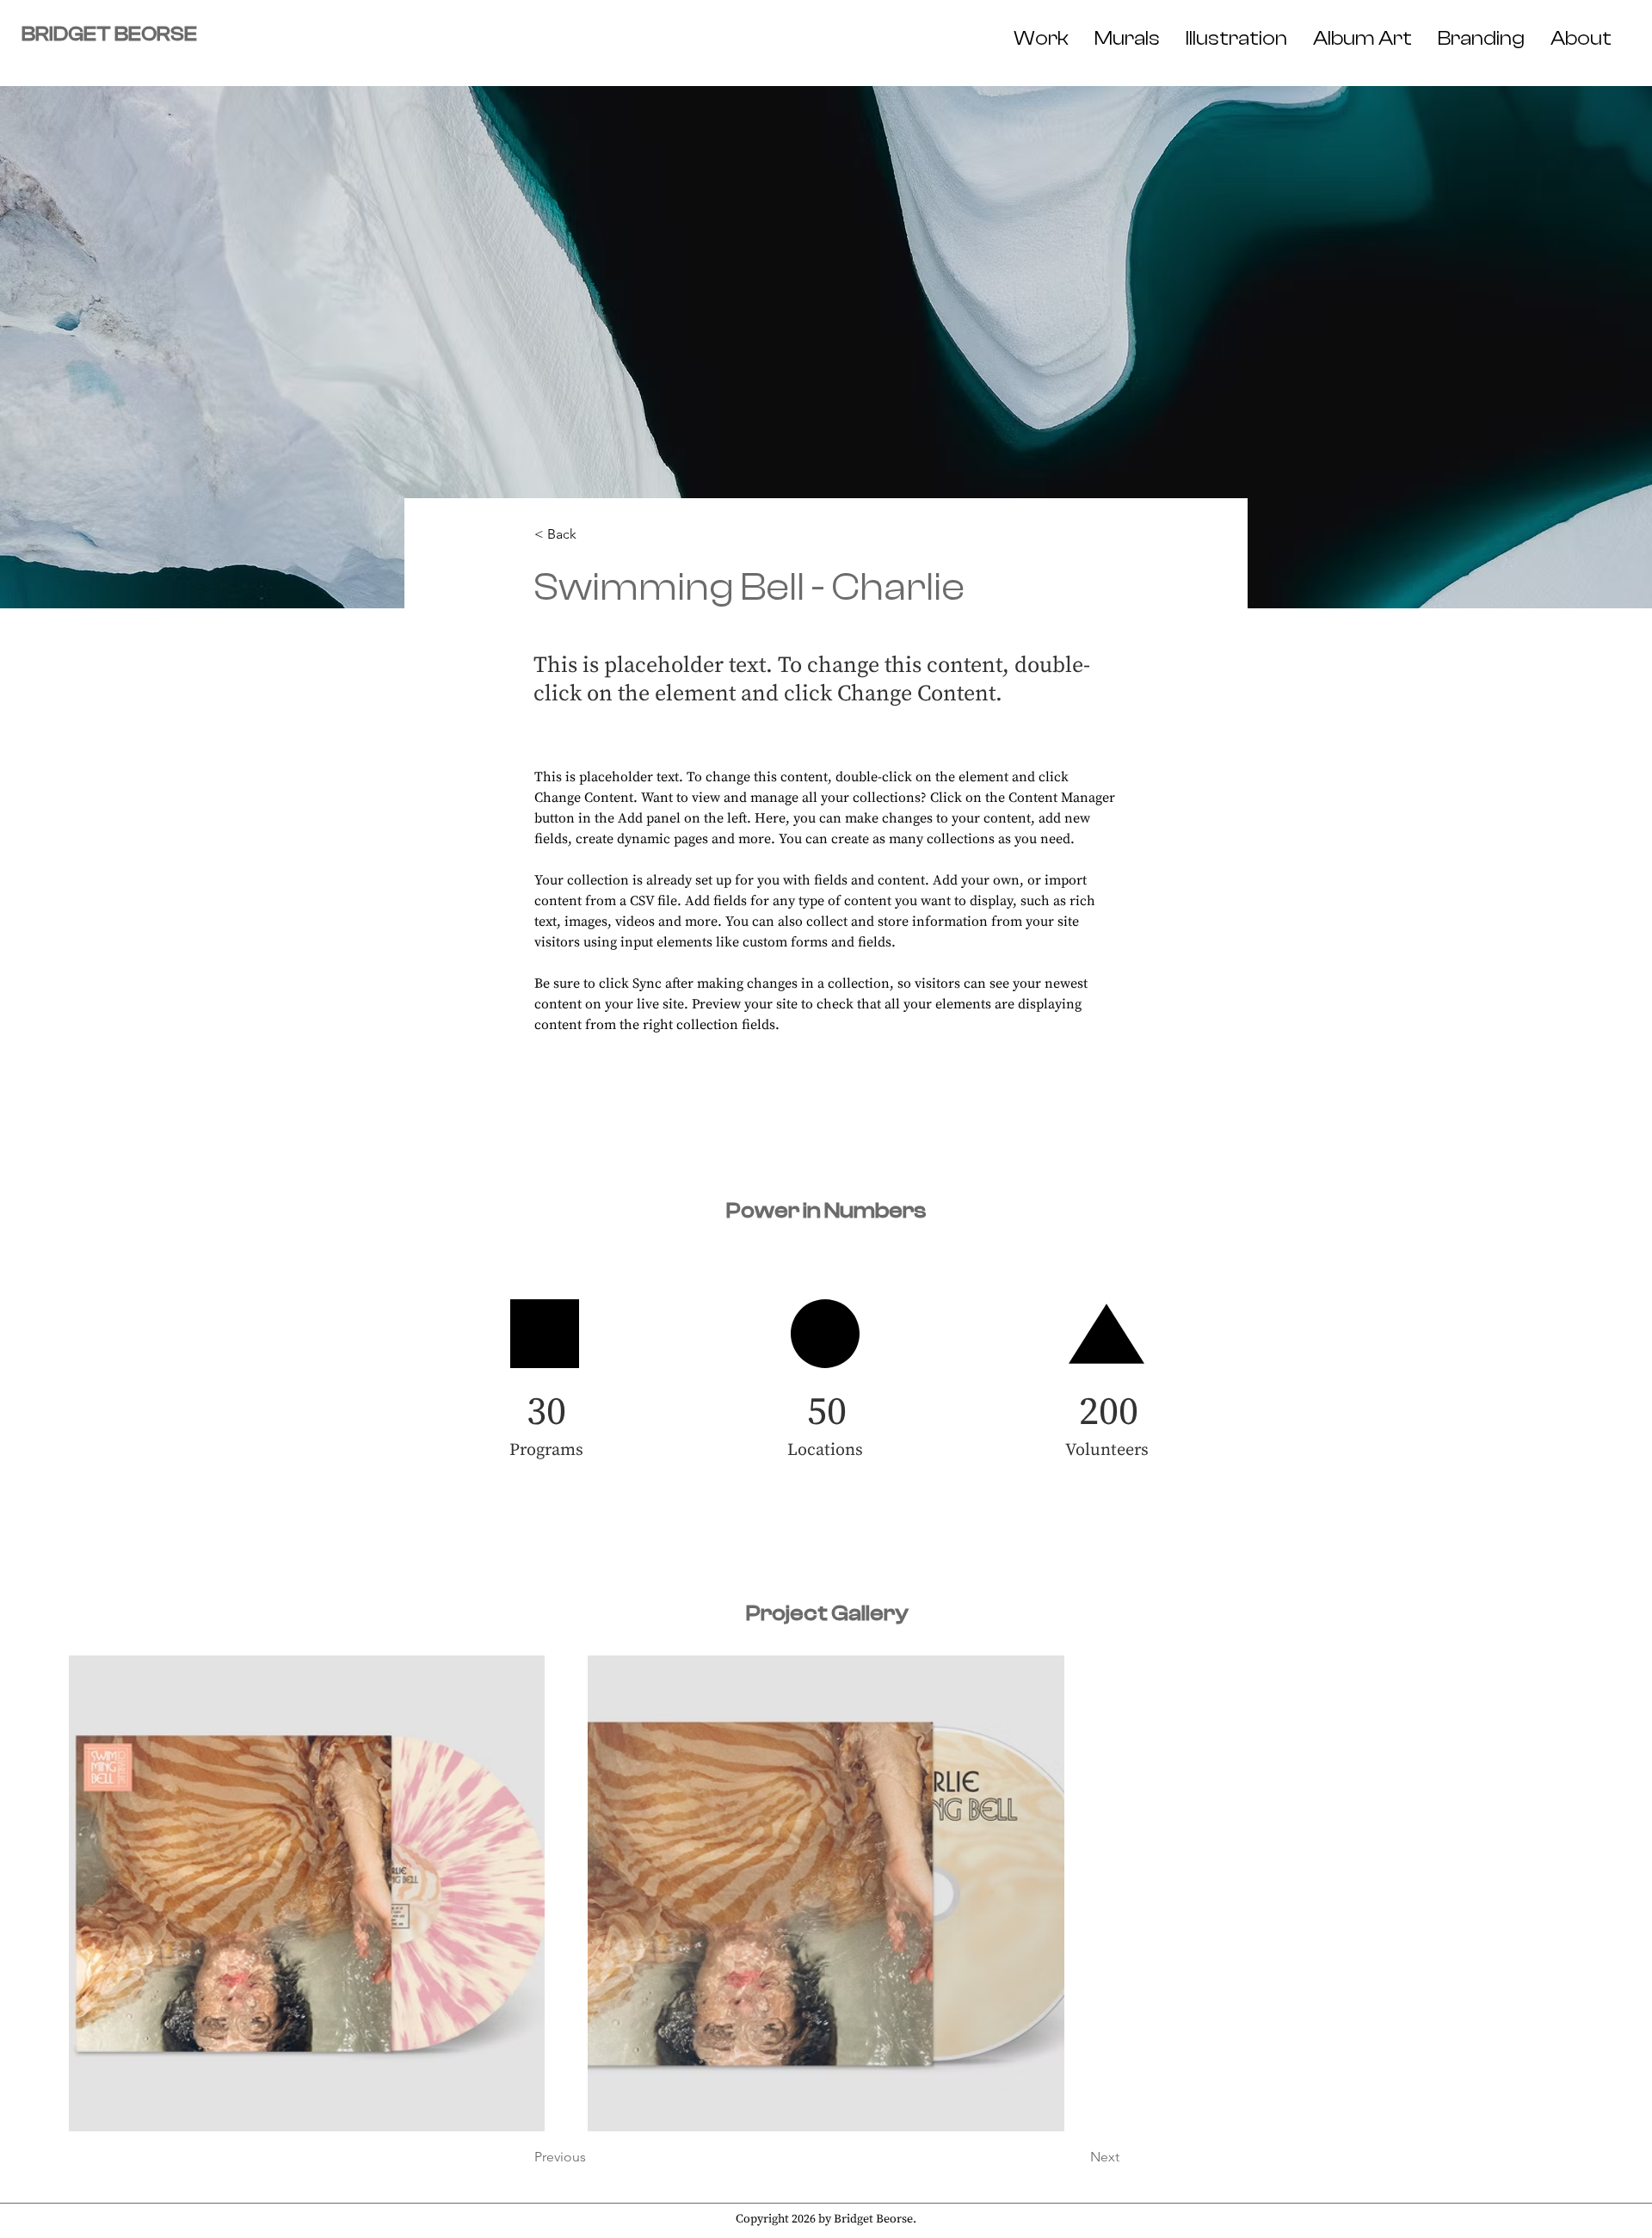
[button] (591, 535)
